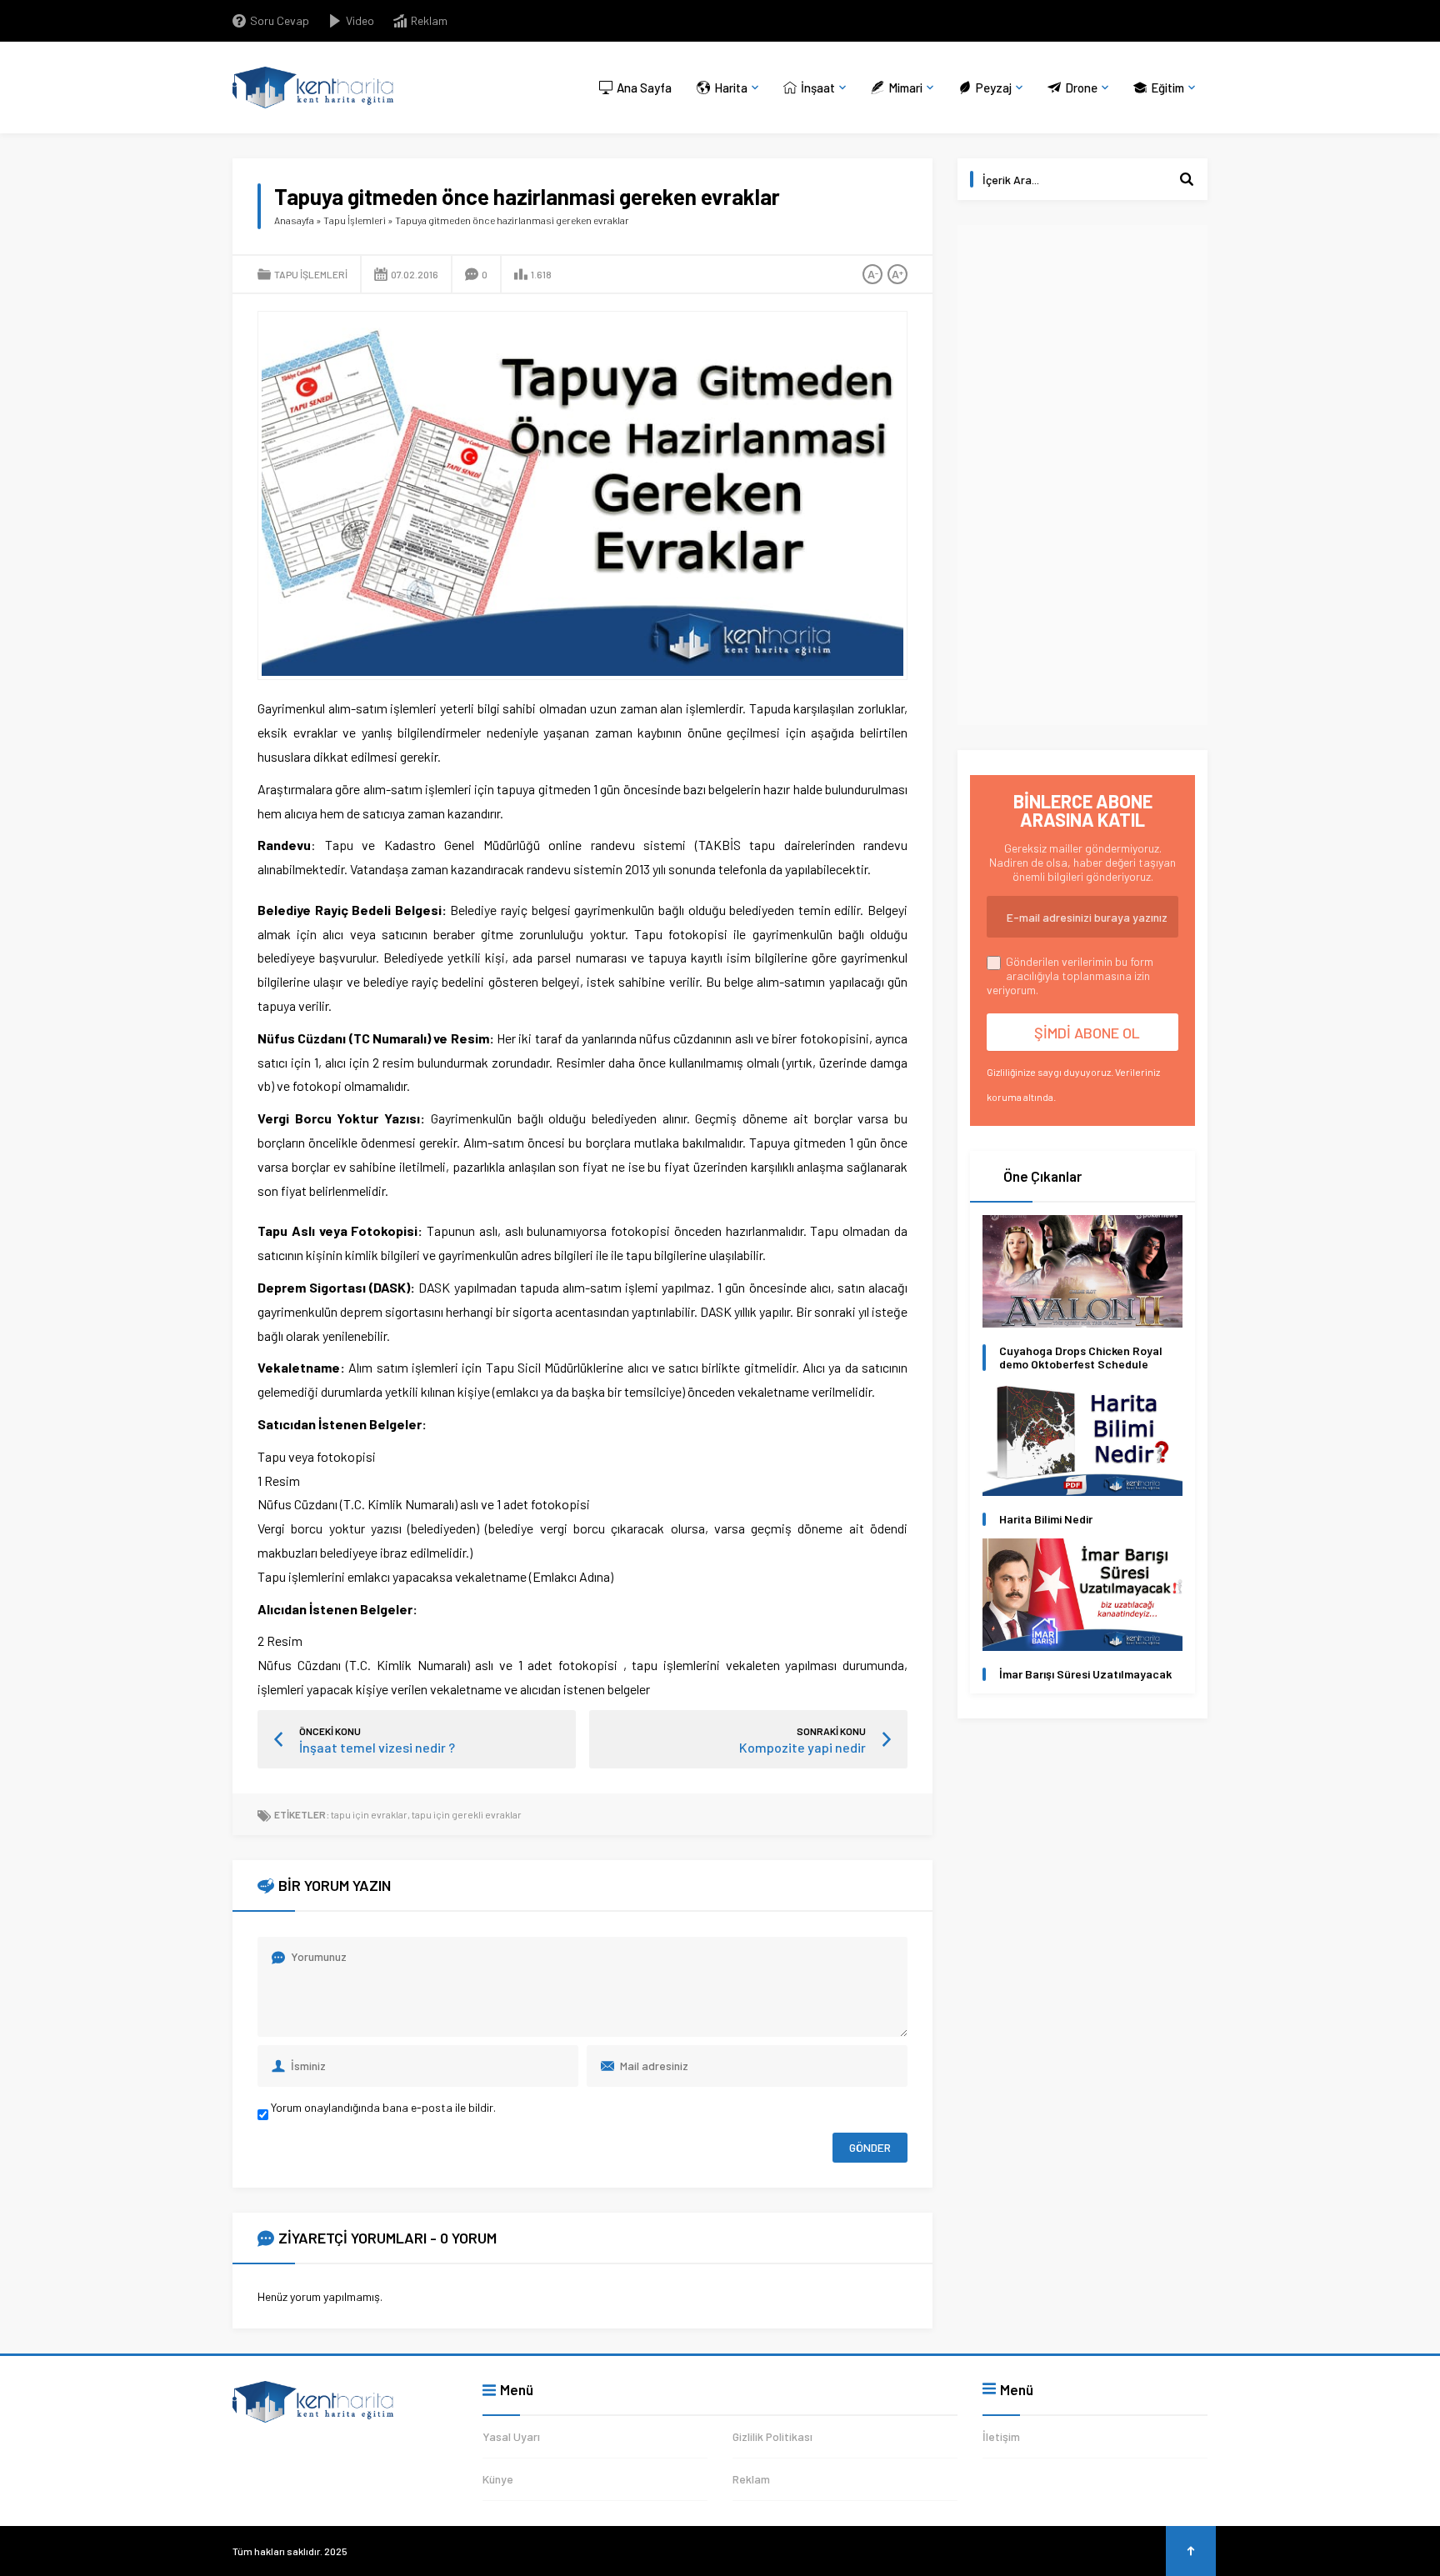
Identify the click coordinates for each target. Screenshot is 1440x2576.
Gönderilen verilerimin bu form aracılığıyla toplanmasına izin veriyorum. (1070, 975)
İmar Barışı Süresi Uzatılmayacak (1085, 1674)
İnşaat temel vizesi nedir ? (377, 1747)
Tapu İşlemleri (355, 220)
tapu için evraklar (369, 1814)
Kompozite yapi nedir (802, 1747)
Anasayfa (294, 220)
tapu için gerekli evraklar (467, 1814)
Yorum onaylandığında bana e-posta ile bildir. (382, 2107)
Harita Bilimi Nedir (1046, 1519)
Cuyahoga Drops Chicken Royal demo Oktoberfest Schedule (1081, 1358)
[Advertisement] (1082, 475)
